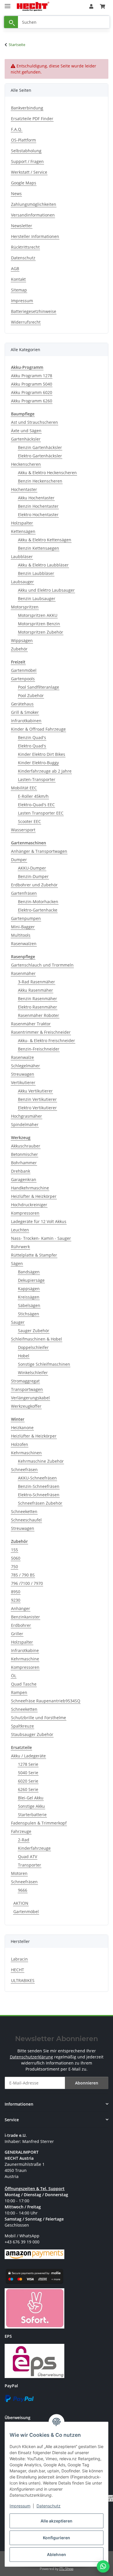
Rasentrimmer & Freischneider (41, 1032)
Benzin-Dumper (33, 876)
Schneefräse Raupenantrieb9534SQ (46, 1701)
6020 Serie (28, 1781)
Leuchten (20, 1230)
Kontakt (18, 279)
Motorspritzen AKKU (38, 615)
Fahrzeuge (21, 1831)
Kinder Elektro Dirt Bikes (42, 754)
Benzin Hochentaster (38, 506)
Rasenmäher (23, 973)
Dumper (19, 860)
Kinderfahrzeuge (34, 1848)
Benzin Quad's (32, 737)
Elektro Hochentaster (38, 515)
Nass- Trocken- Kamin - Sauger (41, 1238)
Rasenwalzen (24, 944)
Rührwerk (20, 1247)
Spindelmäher (25, 1124)
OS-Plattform (23, 140)
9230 (16, 1600)
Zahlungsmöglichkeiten (34, 204)
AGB (15, 268)
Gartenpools (23, 679)
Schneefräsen (24, 1469)
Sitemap (19, 290)
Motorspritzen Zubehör (41, 632)
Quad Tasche (24, 1684)
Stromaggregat (25, 1381)
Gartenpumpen (26, 918)
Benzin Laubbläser (36, 573)
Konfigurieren (57, 2538)
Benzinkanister (25, 1617)
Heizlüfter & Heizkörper (34, 1196)
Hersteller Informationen (35, 236)
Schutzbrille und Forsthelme (39, 1718)
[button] (91, 6)
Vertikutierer (23, 1082)
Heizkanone (22, 1428)
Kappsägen (29, 1289)
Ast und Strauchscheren (34, 422)
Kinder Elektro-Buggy (38, 763)
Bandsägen (29, 1272)
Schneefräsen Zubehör (40, 1503)
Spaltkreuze (22, 1726)
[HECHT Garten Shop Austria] (33, 7)
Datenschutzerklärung (31, 2057)
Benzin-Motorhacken (38, 902)
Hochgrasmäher (27, 1116)
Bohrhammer (24, 1163)
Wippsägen (22, 640)
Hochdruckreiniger (29, 1205)
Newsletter (22, 226)
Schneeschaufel (26, 1520)
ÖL (14, 1676)
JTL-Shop (66, 2569)
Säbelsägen (29, 1305)
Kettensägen (23, 531)
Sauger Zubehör (34, 1331)
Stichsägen (29, 1314)
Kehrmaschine (25, 1659)
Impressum (20, 2506)
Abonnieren (87, 2083)
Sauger (18, 1322)
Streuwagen (23, 1074)
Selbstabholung (26, 151)
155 (14, 1550)
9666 (23, 1890)
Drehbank (21, 1171)
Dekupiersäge (31, 1280)
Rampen (19, 1692)
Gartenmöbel (24, 670)
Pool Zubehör (31, 695)
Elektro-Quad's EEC (36, 805)
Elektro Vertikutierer (37, 1108)
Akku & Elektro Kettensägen (45, 540)
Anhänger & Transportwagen (39, 851)
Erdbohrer (21, 1625)
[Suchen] (11, 22)
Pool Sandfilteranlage (39, 687)
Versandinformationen (33, 215)
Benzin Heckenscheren (40, 481)
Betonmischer (24, 1154)
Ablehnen (57, 2554)
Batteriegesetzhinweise (34, 311)
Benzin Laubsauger (37, 598)
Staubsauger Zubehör (32, 1734)
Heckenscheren (26, 464)
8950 (16, 1592)
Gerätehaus (22, 704)
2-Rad (24, 1840)
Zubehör (19, 649)
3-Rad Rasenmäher (37, 982)
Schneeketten (24, 1511)
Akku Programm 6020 (32, 392)
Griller (17, 1634)
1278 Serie (28, 1764)
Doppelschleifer (33, 1347)
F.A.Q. (17, 129)
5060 (16, 1558)
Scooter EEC (29, 821)
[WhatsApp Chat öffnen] (103, 2566)
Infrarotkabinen (26, 721)
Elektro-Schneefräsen (39, 1495)
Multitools (21, 935)
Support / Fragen (27, 161)
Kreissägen (29, 1297)
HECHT (18, 1970)
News (16, 194)
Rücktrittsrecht (25, 247)
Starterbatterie (32, 1815)
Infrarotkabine (25, 1650)
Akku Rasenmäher (35, 990)
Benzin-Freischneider (39, 1049)
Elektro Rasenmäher (38, 1007)
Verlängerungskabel (30, 1398)
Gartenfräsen (24, 893)
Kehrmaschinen (26, 1453)
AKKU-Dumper (32, 868)
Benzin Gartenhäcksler (40, 447)
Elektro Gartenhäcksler (40, 456)
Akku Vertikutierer (35, 1091)
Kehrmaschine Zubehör (41, 1461)
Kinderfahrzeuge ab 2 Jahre (45, 771)
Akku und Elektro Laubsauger (46, 590)
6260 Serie (28, 1789)
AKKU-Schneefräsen (37, 1478)
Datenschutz (49, 2506)
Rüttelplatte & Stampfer (34, 1255)
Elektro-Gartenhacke (38, 910)
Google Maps (24, 183)
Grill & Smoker (25, 712)
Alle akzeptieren (57, 2521)
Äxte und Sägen (26, 431)
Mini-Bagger (23, 927)
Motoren (19, 1873)
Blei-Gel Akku (31, 1798)
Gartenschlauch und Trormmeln (42, 965)
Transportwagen (27, 1389)
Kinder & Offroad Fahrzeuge (38, 729)
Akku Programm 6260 (32, 401)
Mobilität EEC (24, 788)
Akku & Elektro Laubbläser (43, 565)
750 (14, 1566)
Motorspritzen (25, 607)
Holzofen (20, 1444)
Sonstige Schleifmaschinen (44, 1364)
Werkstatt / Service (29, 172)
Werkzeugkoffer (26, 1406)
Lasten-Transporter (37, 779)
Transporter (30, 1865)
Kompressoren (25, 1213)
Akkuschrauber (26, 1146)
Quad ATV (28, 1857)
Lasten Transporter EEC (41, 813)
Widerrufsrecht (26, 322)
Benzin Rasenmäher (38, 999)
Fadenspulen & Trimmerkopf (39, 1823)
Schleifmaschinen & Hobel (37, 1339)
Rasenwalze (22, 1057)
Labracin (19, 1959)
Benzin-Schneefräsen (39, 1486)
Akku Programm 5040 (32, 384)
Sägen (17, 1263)
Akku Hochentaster (36, 498)
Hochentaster (24, 489)
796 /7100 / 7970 (27, 1583)
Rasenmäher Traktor (31, 1024)
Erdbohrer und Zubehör (34, 885)
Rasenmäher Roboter (39, 1015)
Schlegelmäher (25, 1066)
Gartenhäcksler (26, 439)
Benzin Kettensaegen (39, 548)
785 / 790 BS (23, 1575)
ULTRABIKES (23, 1980)
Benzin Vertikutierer (37, 1099)
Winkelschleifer (33, 1373)
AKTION (21, 1903)
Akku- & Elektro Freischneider (47, 1041)
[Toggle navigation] (8, 4)
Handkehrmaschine (30, 1188)
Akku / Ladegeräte (28, 1756)
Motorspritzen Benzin (39, 624)
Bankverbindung (27, 108)
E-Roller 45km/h (33, 796)
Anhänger (21, 1608)
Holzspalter (22, 523)
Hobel (24, 1356)
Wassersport (23, 830)
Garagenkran (24, 1179)
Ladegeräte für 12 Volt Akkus (39, 1221)
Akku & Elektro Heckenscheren (47, 473)
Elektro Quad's (32, 746)
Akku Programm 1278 (32, 376)
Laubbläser (22, 557)
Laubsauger (22, 582)
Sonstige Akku (31, 1806)
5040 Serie (28, 1773)
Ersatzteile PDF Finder (32, 119)
